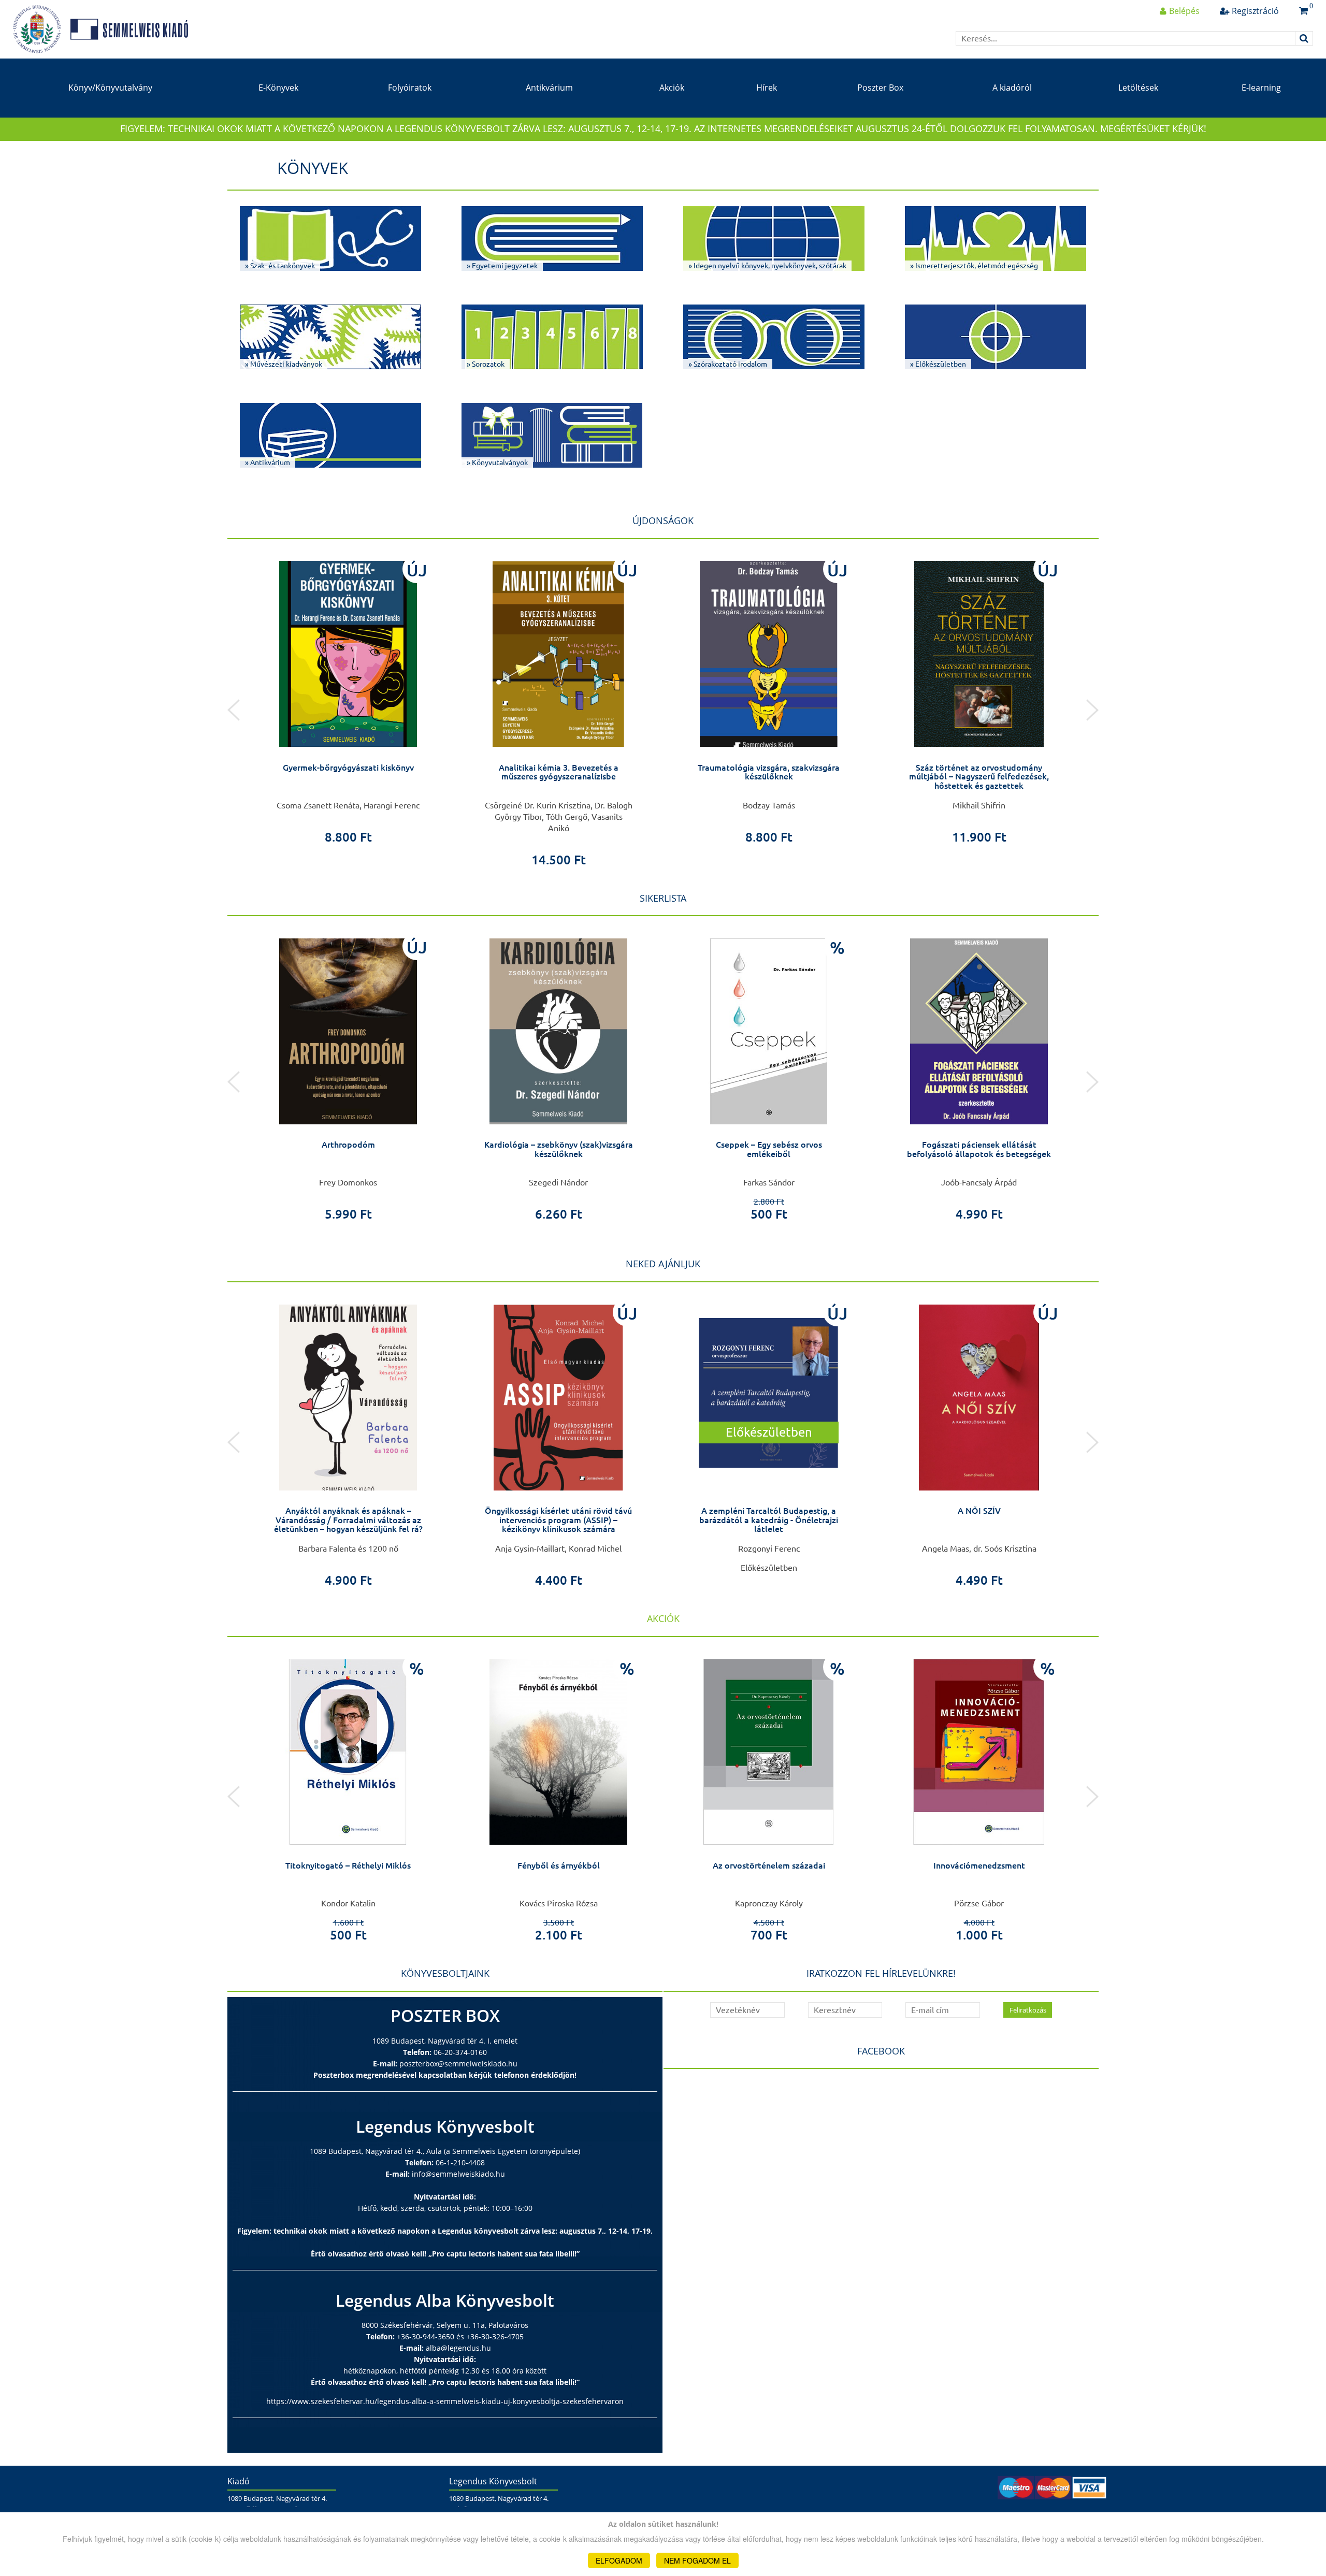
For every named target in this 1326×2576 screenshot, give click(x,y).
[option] (348, 699)
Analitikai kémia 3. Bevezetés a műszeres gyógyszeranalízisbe (559, 772)
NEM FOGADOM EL (697, 2560)
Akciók (672, 88)
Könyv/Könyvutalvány (110, 88)
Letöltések (1138, 88)
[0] (1303, 11)
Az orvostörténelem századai (769, 1865)
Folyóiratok (410, 88)
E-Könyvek (278, 88)
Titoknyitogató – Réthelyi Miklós (348, 1865)
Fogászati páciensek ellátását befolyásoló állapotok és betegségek (979, 1149)
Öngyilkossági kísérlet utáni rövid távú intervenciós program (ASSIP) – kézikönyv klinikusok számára (558, 1520)
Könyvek (313, 168)
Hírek (767, 88)
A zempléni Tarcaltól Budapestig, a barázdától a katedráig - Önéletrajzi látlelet (769, 1520)
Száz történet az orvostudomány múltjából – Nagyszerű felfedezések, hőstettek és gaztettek (979, 777)
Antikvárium (549, 88)
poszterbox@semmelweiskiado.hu (458, 2064)
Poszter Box (880, 88)
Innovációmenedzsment (979, 1865)
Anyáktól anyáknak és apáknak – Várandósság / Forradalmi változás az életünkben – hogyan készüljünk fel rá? (348, 1520)
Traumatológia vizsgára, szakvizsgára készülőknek (769, 772)
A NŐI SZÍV (979, 1511)
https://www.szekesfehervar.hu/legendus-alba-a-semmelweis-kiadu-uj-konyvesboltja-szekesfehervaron (445, 2401)
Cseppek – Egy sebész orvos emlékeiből (769, 1149)
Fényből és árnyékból (559, 1865)
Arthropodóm (348, 1145)
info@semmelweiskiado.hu (458, 2174)
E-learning (1261, 88)
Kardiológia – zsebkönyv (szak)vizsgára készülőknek (559, 1149)
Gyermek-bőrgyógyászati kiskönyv (348, 768)
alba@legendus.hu (458, 2348)
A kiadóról (1012, 88)
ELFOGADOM (619, 2560)
